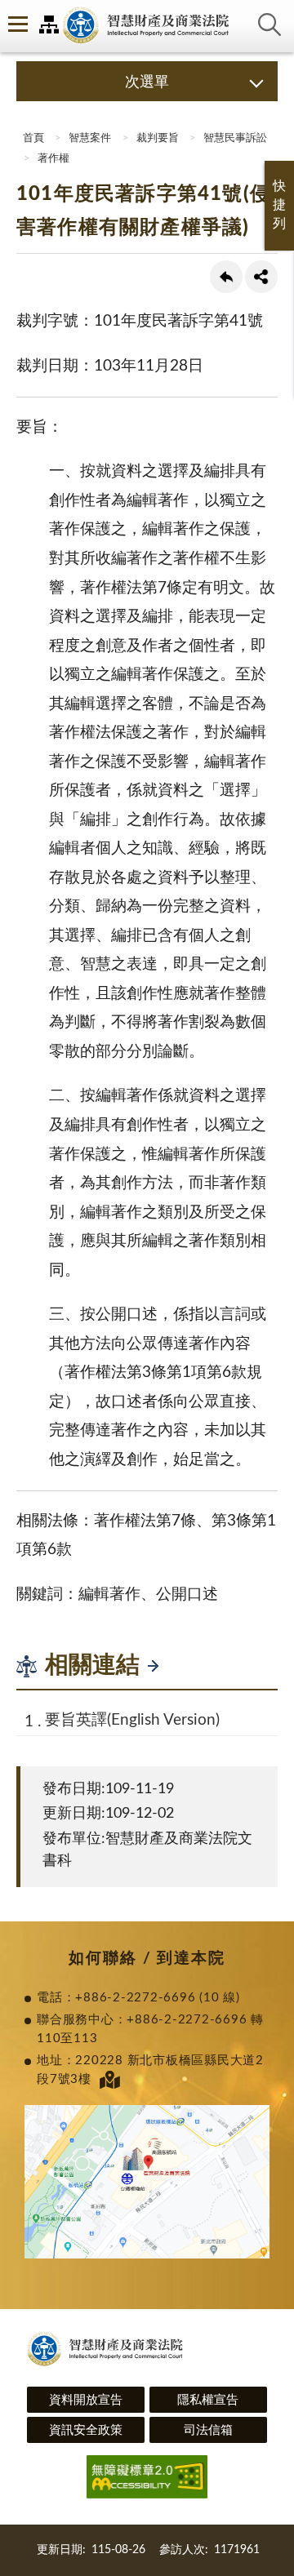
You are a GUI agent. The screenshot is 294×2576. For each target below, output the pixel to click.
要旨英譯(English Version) (132, 1720)
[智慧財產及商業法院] (147, 26)
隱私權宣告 (208, 2400)
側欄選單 (16, 24)
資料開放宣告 (86, 2400)
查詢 (269, 24)
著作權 (53, 159)
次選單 (147, 82)
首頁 (32, 138)
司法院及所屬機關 (49, 24)
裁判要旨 (158, 138)
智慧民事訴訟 (235, 138)
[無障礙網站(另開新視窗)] (147, 2479)
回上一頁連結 (226, 277)
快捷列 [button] (279, 205)
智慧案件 (90, 138)
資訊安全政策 (86, 2430)
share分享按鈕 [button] (261, 277)
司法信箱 (208, 2430)
